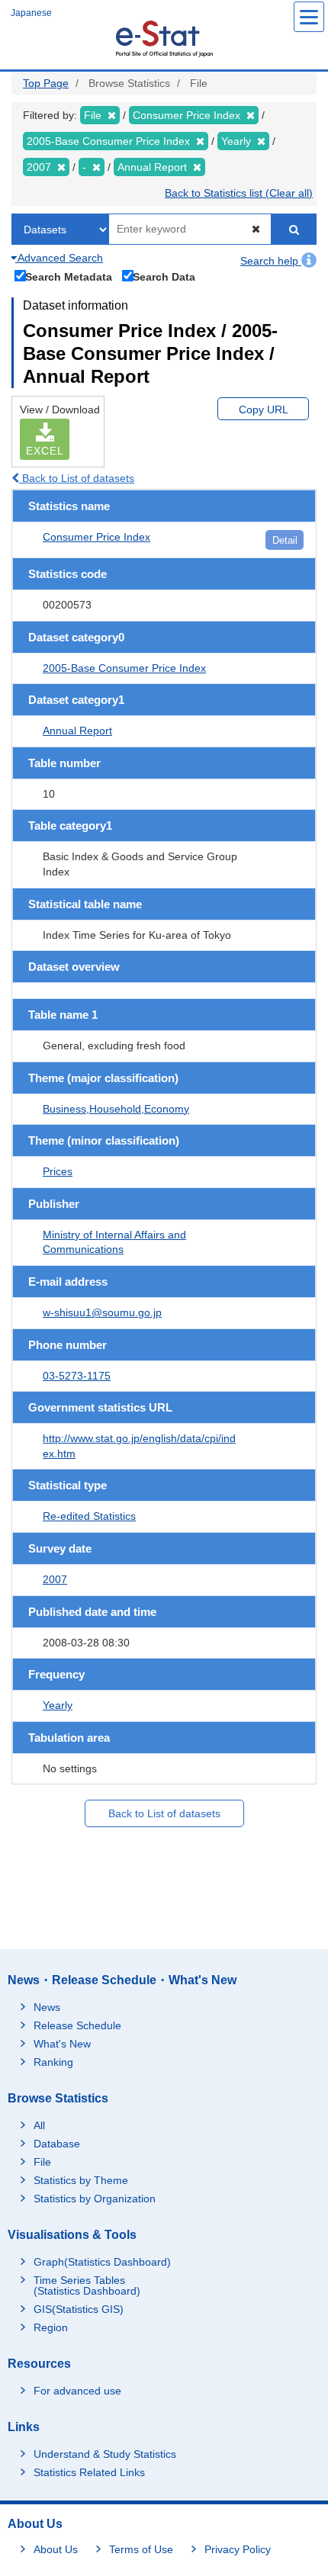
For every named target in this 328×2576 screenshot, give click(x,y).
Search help (271, 261)
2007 (55, 1579)
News (47, 2007)
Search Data (164, 276)
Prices (58, 1171)
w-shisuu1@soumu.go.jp (102, 1312)
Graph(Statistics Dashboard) (102, 2262)
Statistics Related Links (89, 2472)
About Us (56, 2549)
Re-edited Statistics (89, 1516)
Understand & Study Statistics (105, 2454)
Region (51, 2327)
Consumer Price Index (96, 537)
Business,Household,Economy (116, 1109)
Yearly (58, 1705)
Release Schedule (77, 2025)
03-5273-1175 (77, 1376)
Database (57, 2144)
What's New (62, 2044)
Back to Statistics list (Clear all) (239, 193)
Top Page (46, 83)
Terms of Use (141, 2549)
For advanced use (77, 2391)
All (39, 2125)
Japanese (31, 13)
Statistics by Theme (81, 2180)
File (42, 2162)
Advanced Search (59, 258)
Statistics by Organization (95, 2199)
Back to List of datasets (77, 478)
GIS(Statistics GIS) (79, 2309)
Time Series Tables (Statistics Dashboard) (87, 2285)
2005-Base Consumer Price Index (124, 668)
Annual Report (77, 731)
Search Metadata (69, 276)
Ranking (53, 2062)
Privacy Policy (238, 2549)
